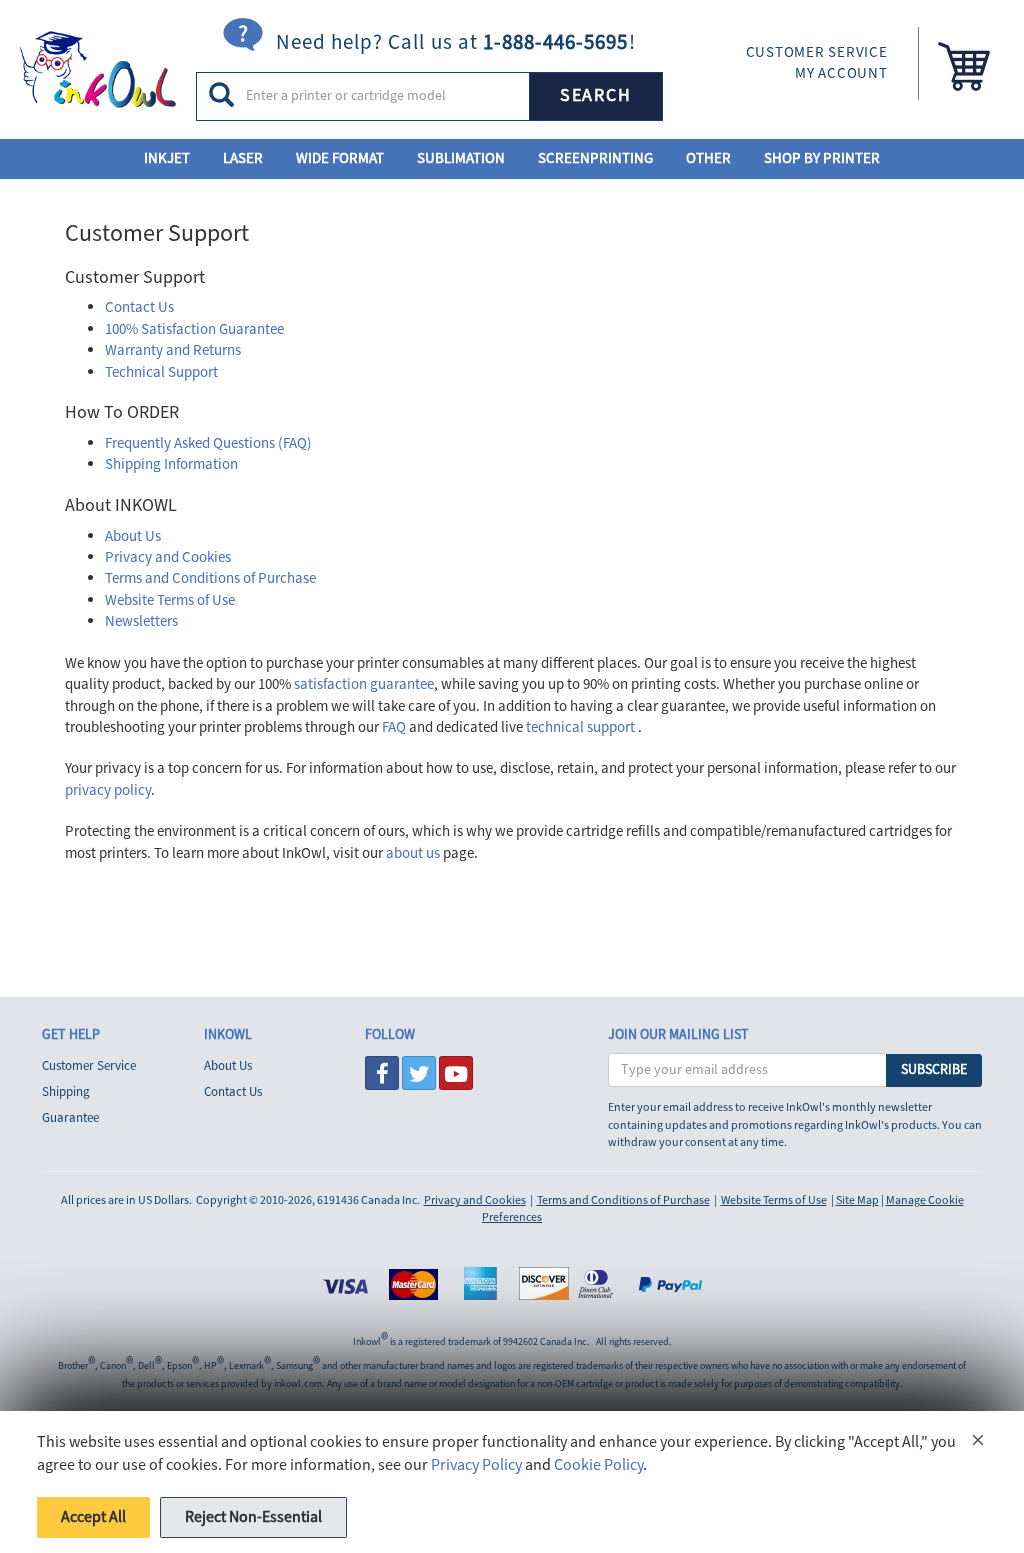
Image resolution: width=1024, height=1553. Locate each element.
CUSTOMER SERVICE (817, 52)
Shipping (66, 1092)
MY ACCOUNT (841, 73)
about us (413, 853)
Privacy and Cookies (168, 557)
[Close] (978, 1443)
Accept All (93, 1517)
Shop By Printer (822, 158)
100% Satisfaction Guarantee (194, 329)
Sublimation (461, 158)
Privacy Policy (476, 1465)
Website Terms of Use (170, 600)
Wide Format (340, 158)
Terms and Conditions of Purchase (210, 578)
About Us (133, 536)
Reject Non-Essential (253, 1517)
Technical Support (161, 372)
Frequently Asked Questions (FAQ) (208, 443)
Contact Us (139, 307)
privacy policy (108, 790)
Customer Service (89, 1066)
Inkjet (167, 158)
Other (708, 158)
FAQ (394, 727)
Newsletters (141, 621)
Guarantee (70, 1118)
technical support (580, 727)
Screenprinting (595, 158)
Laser (243, 158)
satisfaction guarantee (364, 684)
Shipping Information (171, 464)
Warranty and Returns (173, 350)
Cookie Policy (598, 1465)
